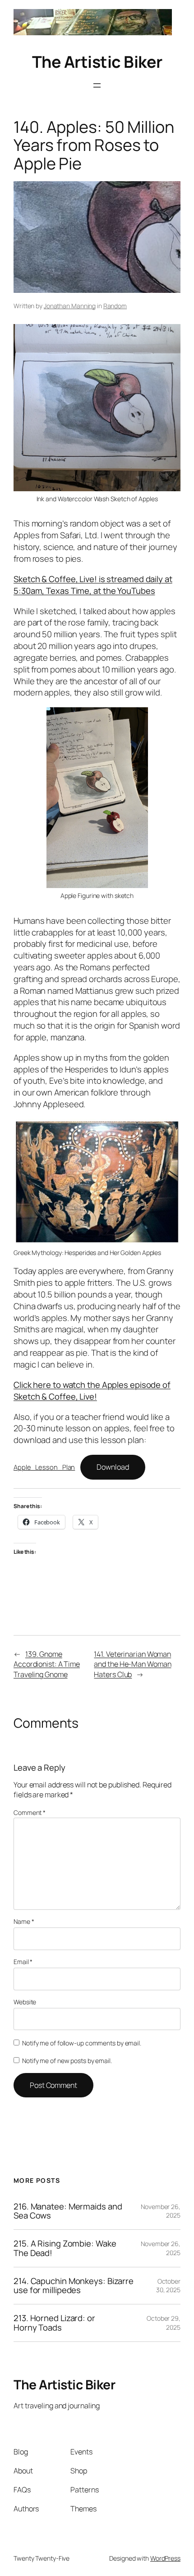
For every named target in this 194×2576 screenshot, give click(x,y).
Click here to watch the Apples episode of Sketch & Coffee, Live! (92, 1391)
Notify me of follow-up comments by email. (82, 2043)
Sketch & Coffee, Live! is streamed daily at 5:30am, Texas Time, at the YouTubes (93, 585)
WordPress (165, 2558)
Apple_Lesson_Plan (44, 1467)
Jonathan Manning (70, 306)
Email (23, 1962)
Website (25, 2002)
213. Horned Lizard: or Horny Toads (54, 2323)
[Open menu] (97, 85)
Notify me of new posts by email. (67, 2061)
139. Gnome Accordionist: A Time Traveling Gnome (47, 1664)
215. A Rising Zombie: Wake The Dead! (65, 2248)
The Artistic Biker (97, 62)
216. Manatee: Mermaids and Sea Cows (68, 2211)
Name (24, 1921)
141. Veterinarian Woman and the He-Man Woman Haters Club (132, 1664)
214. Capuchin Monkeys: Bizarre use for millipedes (74, 2286)
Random (115, 306)
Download (113, 1467)
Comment (30, 1812)
